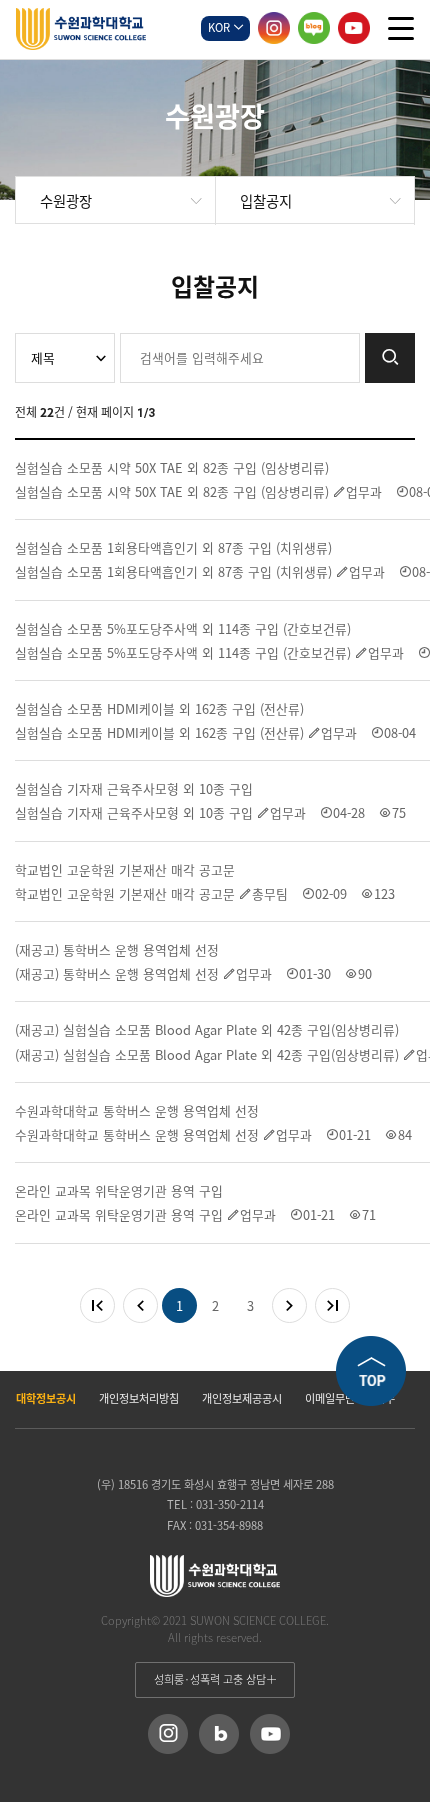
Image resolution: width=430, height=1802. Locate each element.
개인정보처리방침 (139, 1398)
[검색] (390, 358)
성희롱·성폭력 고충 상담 (210, 1679)
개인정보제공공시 (242, 1398)
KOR (220, 27)
